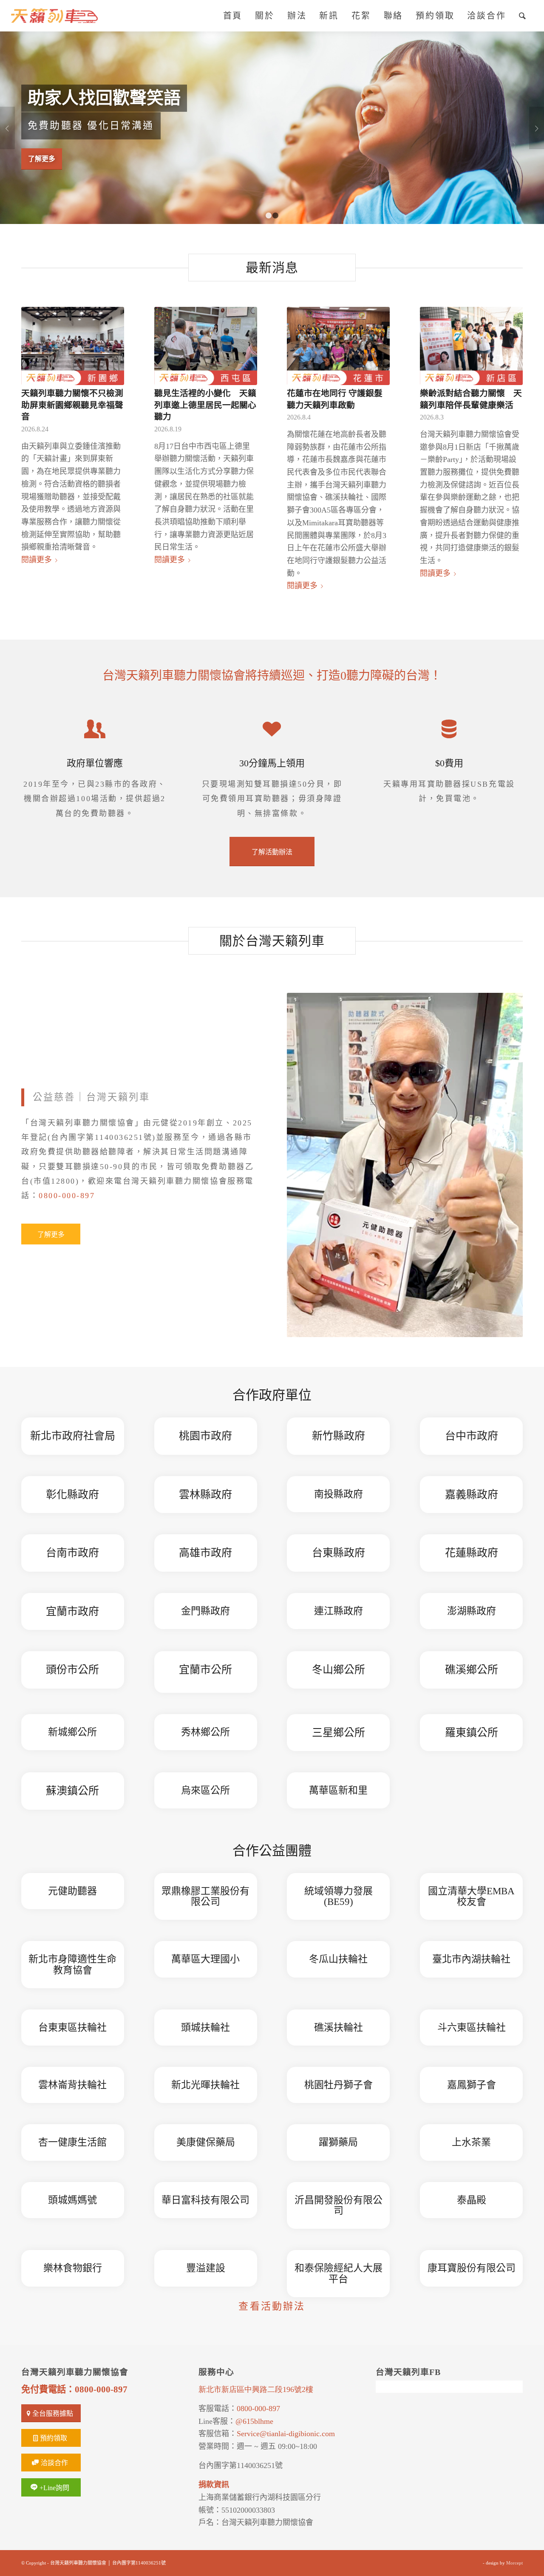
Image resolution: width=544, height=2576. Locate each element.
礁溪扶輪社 (339, 2028)
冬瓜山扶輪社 (338, 1959)
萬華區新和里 (338, 1790)
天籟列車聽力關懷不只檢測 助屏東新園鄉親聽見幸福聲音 (76, 405)
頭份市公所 (72, 1670)
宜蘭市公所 (205, 1670)
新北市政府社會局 (73, 1436)
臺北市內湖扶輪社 (471, 1959)
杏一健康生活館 (72, 2142)
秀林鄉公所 (205, 1732)
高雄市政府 (205, 1553)
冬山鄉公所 (339, 1670)
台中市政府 (472, 1436)
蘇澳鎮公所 (72, 1791)
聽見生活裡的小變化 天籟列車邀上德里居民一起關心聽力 (205, 405)
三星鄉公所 (339, 1733)
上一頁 (7, 128)
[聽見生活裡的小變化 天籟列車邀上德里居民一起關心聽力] (206, 346)
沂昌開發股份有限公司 (339, 2205)
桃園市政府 (205, 1436)
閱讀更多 (37, 560)
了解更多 (42, 158)
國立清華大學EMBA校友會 (471, 1896)
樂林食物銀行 (73, 2268)
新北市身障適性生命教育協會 (72, 1964)
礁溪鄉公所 (472, 1670)
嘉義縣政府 (472, 1495)
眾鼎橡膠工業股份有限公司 (205, 1896)
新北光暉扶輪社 (205, 2085)
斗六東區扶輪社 (472, 2028)
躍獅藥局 (338, 2142)
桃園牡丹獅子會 (339, 2085)
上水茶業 (471, 2142)
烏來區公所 (205, 1790)
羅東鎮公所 (472, 1733)
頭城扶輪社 (205, 2028)
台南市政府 (72, 1553)
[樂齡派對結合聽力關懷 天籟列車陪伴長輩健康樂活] (471, 346)
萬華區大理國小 (205, 1959)
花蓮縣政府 (472, 1553)
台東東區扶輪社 (72, 2028)
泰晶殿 (472, 2200)
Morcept (514, 2563)
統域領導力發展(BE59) (339, 1896)
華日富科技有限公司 (205, 2200)
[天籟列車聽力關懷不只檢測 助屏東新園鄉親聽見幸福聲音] (73, 346)
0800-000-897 (67, 1196)
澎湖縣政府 (472, 1611)
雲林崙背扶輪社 (72, 2085)
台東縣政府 (339, 1553)
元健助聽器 (72, 1891)
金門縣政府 (205, 1611)
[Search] (523, 16)
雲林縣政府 (205, 1495)
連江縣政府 (339, 1611)
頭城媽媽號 (72, 2200)
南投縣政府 (339, 1494)
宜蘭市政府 (72, 1611)
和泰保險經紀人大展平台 (339, 2273)
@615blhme (254, 2421)
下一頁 (537, 128)
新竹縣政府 (339, 1436)
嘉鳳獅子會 (472, 2085)
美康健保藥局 (206, 2142)
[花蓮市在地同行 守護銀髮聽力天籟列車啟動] (338, 346)
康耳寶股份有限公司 (472, 2268)
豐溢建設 (206, 2268)
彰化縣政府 (72, 1495)
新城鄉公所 (72, 1732)
